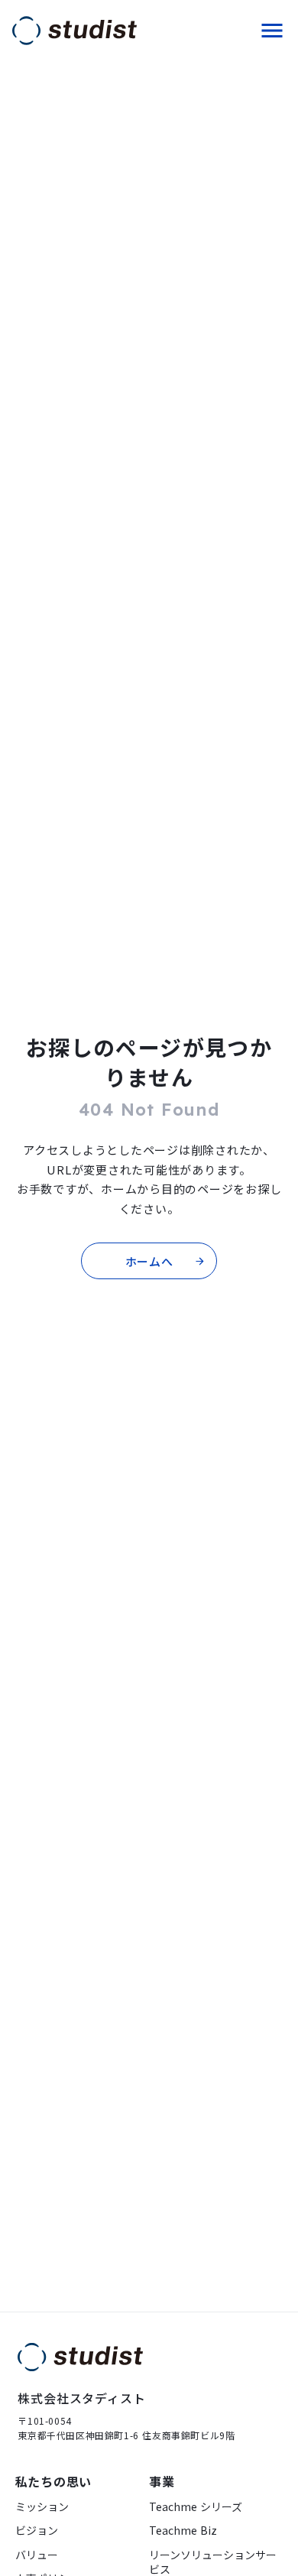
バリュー (37, 2555)
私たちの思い (54, 2481)
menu (272, 31)
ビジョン (37, 2531)
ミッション (42, 2507)
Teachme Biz (183, 2531)
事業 (162, 2481)
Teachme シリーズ (196, 2507)
